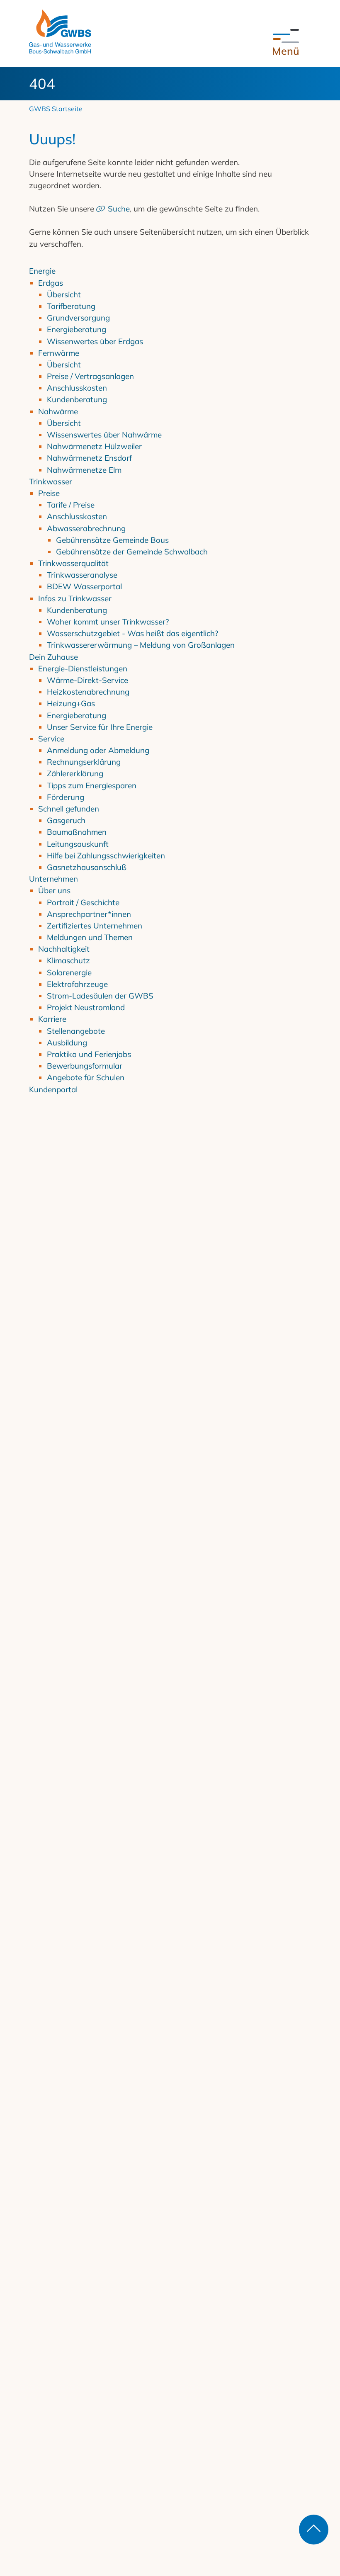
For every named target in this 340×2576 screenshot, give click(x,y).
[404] (60, 31)
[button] (286, 43)
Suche (119, 209)
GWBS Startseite (56, 109)
